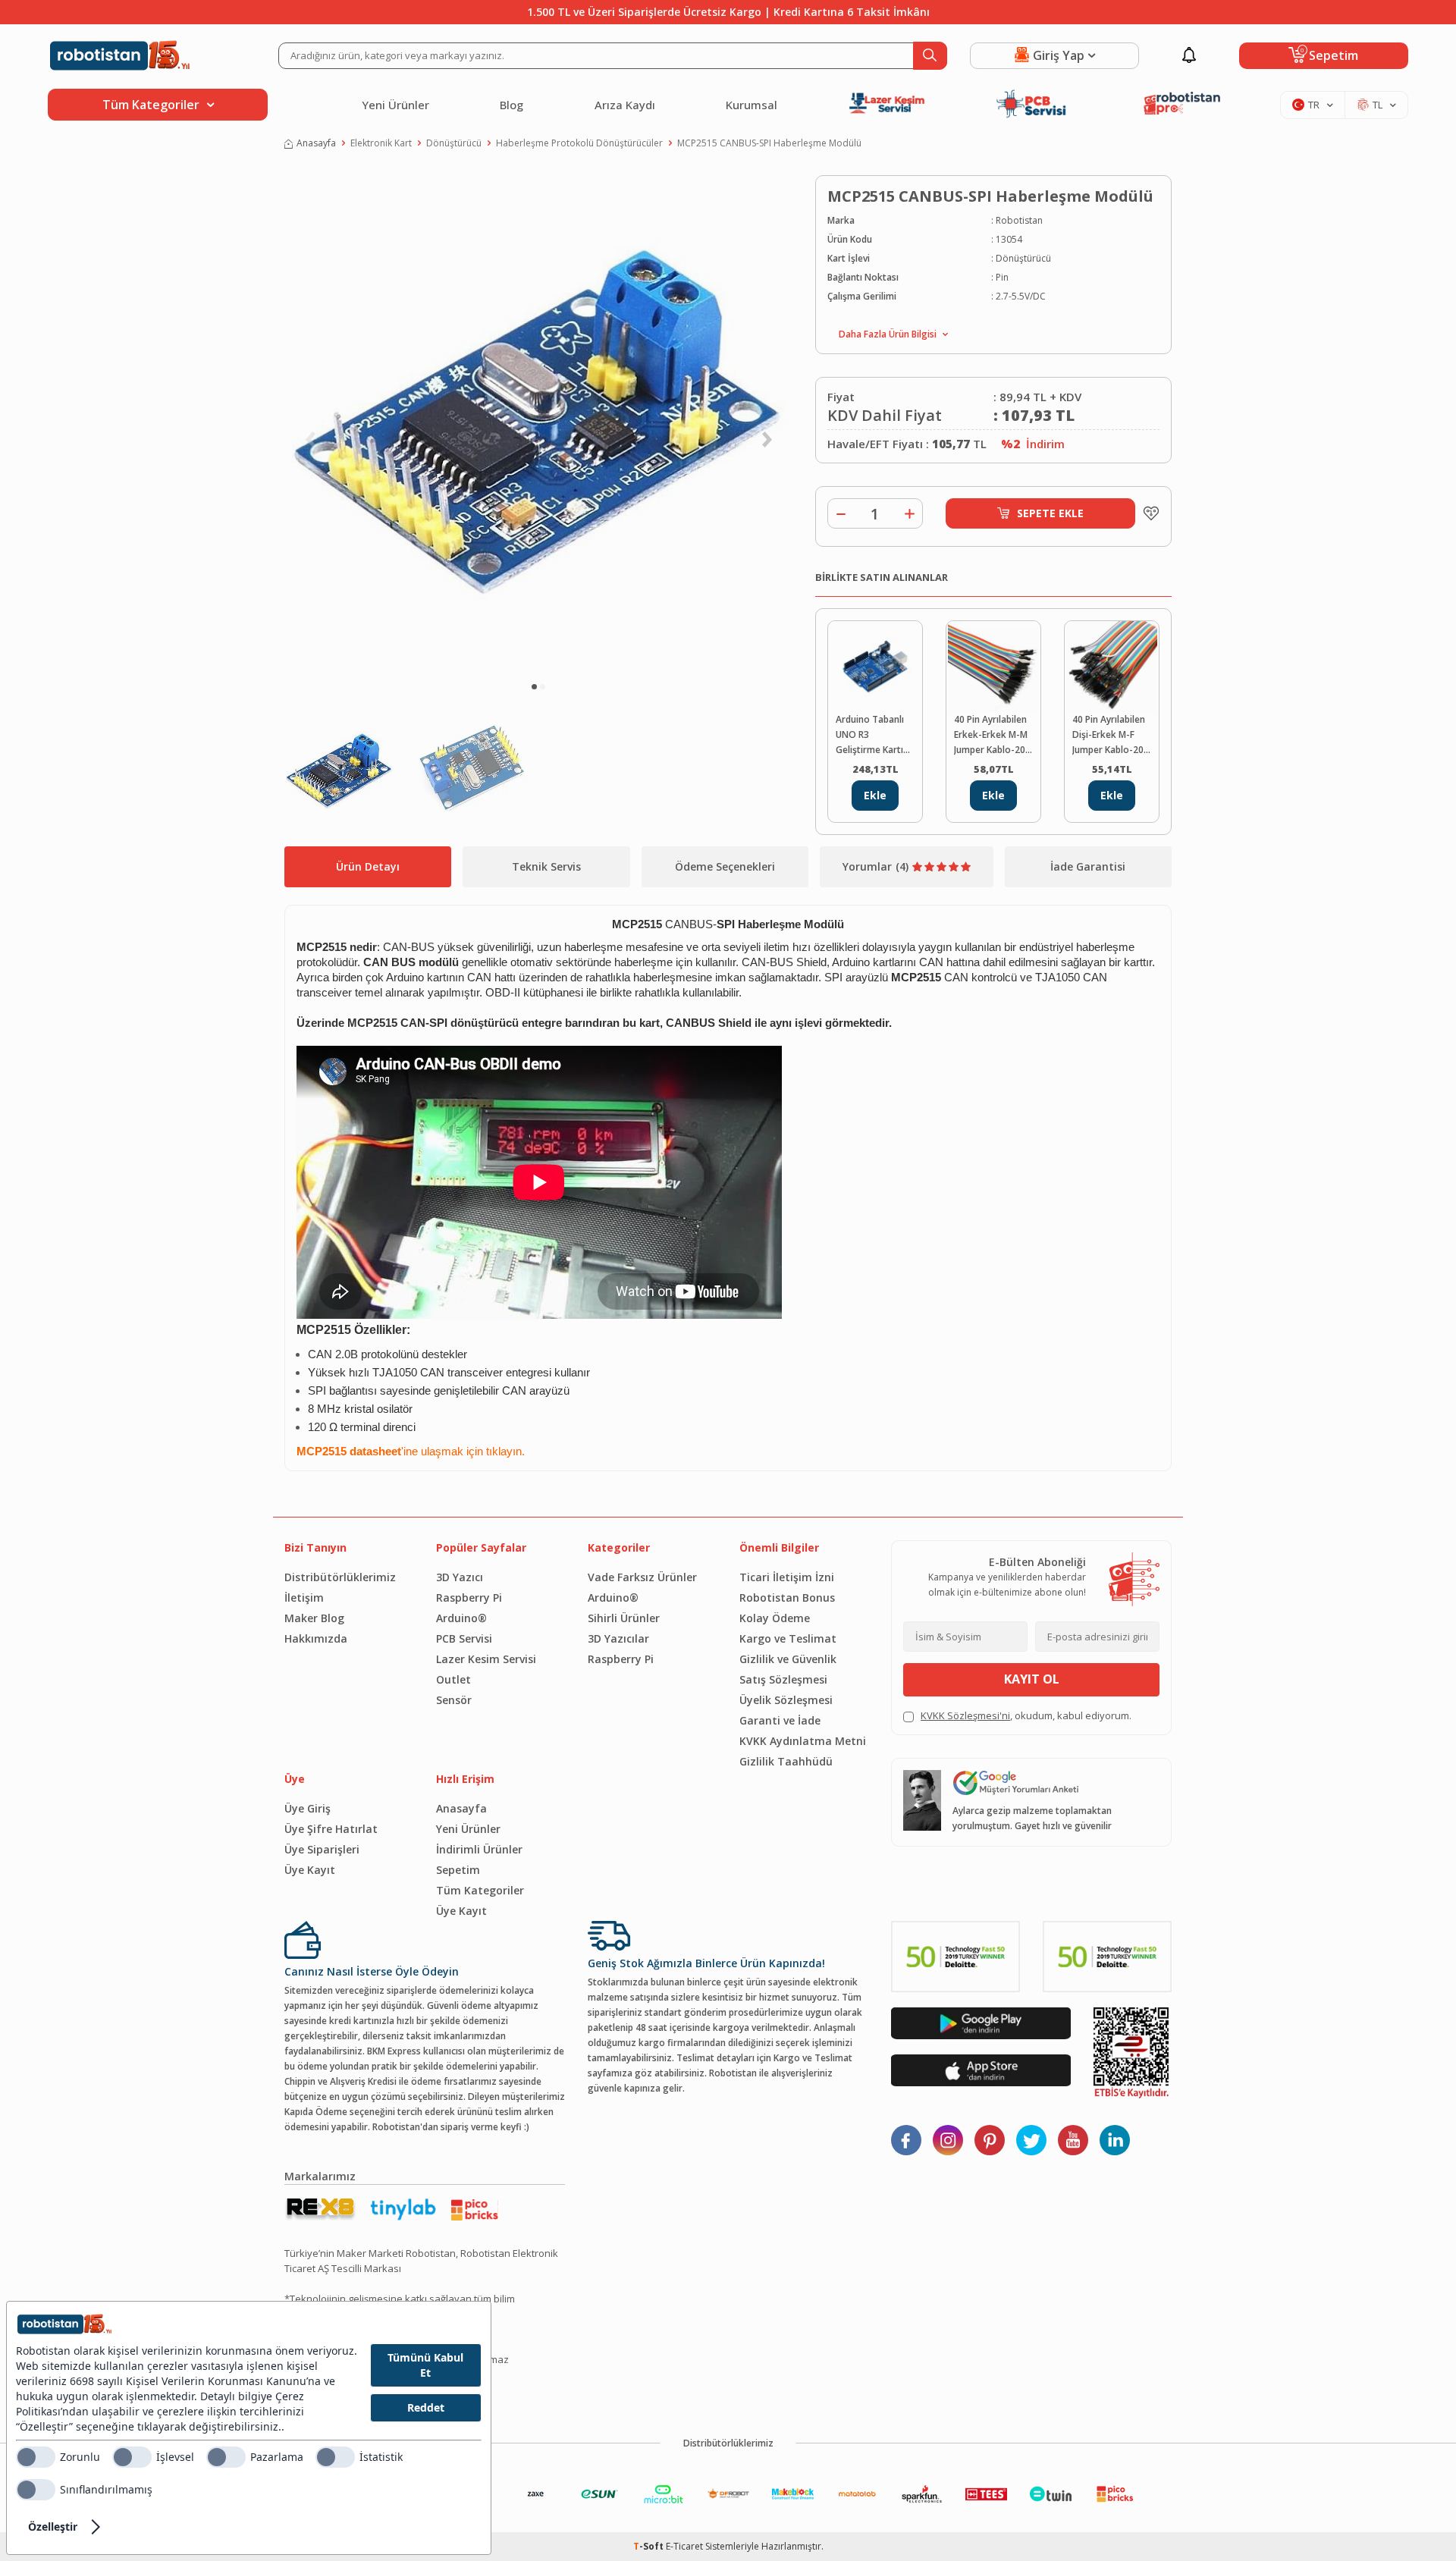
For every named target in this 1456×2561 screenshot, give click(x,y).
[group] (538, 422)
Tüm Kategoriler (480, 1890)
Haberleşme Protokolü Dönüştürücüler (579, 143)
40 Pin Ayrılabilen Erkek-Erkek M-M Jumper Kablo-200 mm (992, 735)
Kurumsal (752, 105)
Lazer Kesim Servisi (486, 1659)
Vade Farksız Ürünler (642, 1577)
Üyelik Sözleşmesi (786, 1700)
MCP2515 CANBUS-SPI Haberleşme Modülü (769, 143)
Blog (511, 105)
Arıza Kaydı (625, 105)
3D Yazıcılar (618, 1638)
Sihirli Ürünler (624, 1618)
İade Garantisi (1088, 866)
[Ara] (930, 56)
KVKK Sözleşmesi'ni (965, 1715)
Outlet (453, 1679)
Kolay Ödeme (775, 1618)
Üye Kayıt (310, 1870)
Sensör (454, 1700)
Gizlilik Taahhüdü (786, 1761)
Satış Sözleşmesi (783, 1679)
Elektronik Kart (381, 143)
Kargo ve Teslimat (788, 1638)
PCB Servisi (464, 1638)
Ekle (875, 795)
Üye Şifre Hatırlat (331, 1829)
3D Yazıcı (460, 1577)
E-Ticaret (684, 2546)
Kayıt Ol (1032, 1679)
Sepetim (458, 1870)
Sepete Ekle (1050, 513)
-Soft (650, 2546)
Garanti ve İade (780, 1720)
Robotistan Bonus (787, 1597)
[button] (534, 687)
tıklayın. (505, 1452)
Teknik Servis (546, 866)
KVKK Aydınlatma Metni (803, 1741)
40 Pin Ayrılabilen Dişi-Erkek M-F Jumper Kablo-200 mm (1111, 735)
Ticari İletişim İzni (787, 1577)
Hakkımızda (316, 1638)
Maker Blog (314, 1618)
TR (1314, 105)
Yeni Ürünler (395, 105)
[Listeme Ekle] (1147, 513)
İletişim (304, 1597)
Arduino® (461, 1618)
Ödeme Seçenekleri (725, 866)
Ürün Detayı (368, 866)
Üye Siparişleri (322, 1849)
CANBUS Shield (709, 1023)
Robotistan (1019, 220)
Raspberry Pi (469, 1597)
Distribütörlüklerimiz (340, 1577)
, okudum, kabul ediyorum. (1026, 1715)
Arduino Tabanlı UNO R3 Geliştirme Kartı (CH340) (870, 735)
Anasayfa (316, 143)
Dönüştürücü (454, 143)
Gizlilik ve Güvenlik (788, 1659)
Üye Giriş (308, 1808)
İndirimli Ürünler (479, 1849)
